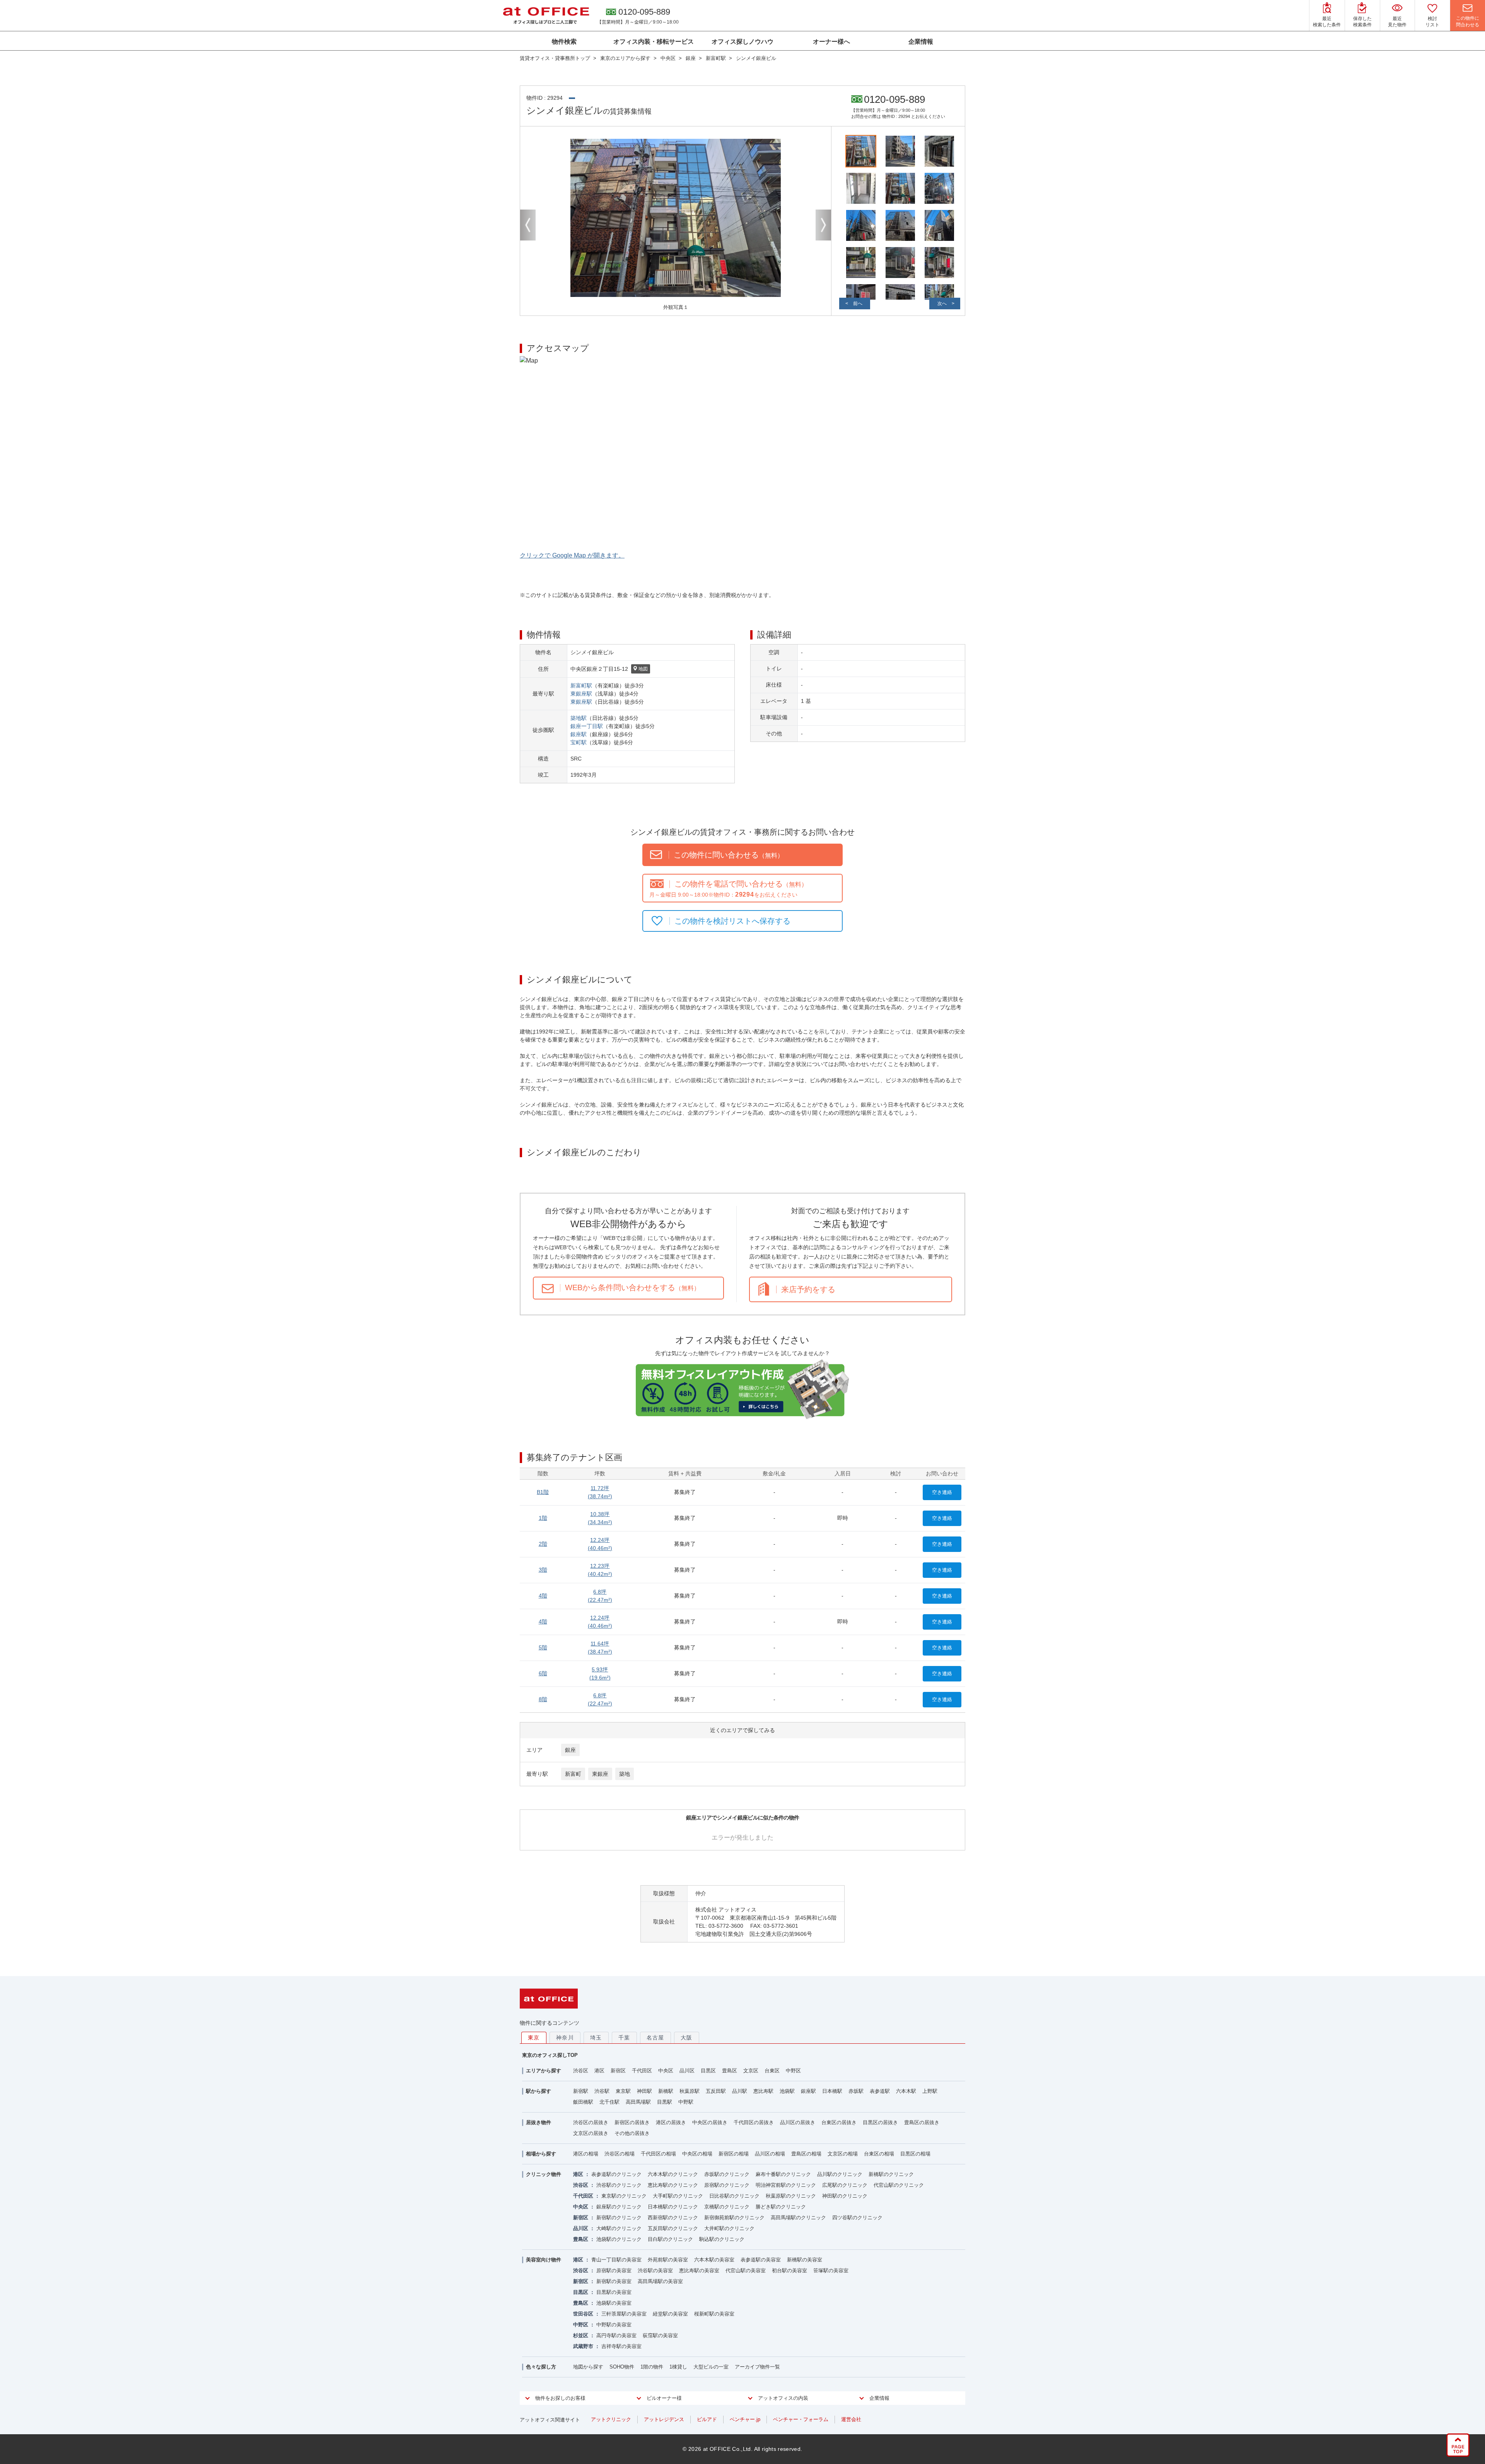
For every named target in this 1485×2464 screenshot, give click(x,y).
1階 (543, 1518)
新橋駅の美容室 (805, 2260)
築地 (625, 1774)
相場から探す (541, 2154)
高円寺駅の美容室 (616, 2335)
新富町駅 (581, 685)
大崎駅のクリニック (619, 2228)
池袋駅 (787, 2091)
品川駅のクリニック (840, 2174)
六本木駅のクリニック (673, 2174)
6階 (543, 1673)
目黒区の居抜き (880, 2122)
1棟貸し (678, 2367)
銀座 (570, 1750)
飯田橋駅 (583, 2102)
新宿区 (618, 2071)
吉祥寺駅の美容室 (621, 2346)
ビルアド (707, 2419)
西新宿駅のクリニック (673, 2218)
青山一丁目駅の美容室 (616, 2260)
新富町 (573, 1774)
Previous (528, 225)
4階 (543, 1596)
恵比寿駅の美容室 (699, 2270)
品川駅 (740, 2091)
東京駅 (623, 2091)
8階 (543, 1699)
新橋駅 (666, 2091)
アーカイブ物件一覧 (757, 2367)
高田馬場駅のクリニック (798, 2218)
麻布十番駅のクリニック (783, 2174)
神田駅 (644, 2091)
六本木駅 (906, 2091)
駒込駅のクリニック (722, 2239)
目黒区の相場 (915, 2154)
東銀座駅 (581, 694)
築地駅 (579, 718)
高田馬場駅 (638, 2102)
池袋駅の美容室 (614, 2303)
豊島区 (730, 2071)
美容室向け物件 (544, 2260)
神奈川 (565, 2038)
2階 (543, 1544)
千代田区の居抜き (754, 2122)
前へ (858, 304)
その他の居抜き (632, 2133)
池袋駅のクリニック (619, 2239)
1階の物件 (652, 2367)
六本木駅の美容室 (714, 2260)
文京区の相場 (843, 2154)
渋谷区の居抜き (591, 2122)
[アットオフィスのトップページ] (546, 15)
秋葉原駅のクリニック (791, 2196)
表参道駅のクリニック (616, 2174)
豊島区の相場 (806, 2154)
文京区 (751, 2071)
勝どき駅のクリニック (781, 2207)
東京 (534, 2038)
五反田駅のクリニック (673, 2228)
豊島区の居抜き (922, 2122)
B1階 (543, 1492)
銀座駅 (579, 734)
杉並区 (581, 2335)
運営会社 (851, 2419)
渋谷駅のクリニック (619, 2185)
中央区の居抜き (710, 2122)
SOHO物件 (622, 2367)
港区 (599, 2071)
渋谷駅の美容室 (655, 2270)
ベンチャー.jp (745, 2419)
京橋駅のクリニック (727, 2207)
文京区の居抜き (591, 2133)
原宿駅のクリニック (727, 2185)
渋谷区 (581, 2071)
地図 (643, 669)
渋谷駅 (602, 2091)
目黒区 (708, 2071)
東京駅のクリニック (624, 2196)
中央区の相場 (697, 2154)
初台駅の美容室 (789, 2270)
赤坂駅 (856, 2091)
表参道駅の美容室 (761, 2260)
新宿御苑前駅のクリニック (734, 2218)
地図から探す (588, 2367)
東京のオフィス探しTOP (550, 2055)
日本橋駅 (832, 2091)
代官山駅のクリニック (899, 2185)
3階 (543, 1570)
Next (823, 225)
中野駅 (686, 2102)
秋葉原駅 (690, 2091)
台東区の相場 (879, 2154)
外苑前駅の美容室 (668, 2260)
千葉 (624, 2038)
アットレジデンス (664, 2419)
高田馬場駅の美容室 (660, 2281)
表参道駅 (880, 2091)
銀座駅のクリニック (619, 2207)
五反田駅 (716, 2091)
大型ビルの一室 (711, 2367)
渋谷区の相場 (620, 2154)
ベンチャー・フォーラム (801, 2419)
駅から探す (539, 2091)
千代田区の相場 (658, 2154)
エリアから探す (544, 2071)
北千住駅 (609, 2102)
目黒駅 (665, 2102)
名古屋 (655, 2038)
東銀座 (600, 1774)
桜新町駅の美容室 (714, 2314)
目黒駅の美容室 (614, 2292)
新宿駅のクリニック (619, 2218)
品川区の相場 (770, 2154)
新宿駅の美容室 (614, 2281)
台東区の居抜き (839, 2122)
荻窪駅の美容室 (660, 2335)
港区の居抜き (671, 2122)
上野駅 (930, 2091)
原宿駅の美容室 (614, 2270)
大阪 (687, 2038)
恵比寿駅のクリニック (673, 2185)
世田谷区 (583, 2314)
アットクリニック (611, 2419)
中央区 (666, 2071)
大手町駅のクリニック (678, 2196)
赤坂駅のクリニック (727, 2174)
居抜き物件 (539, 2122)
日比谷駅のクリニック (734, 2196)
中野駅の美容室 (614, 2325)
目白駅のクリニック (670, 2239)
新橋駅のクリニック (891, 2174)
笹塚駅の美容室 (831, 2270)
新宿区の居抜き (632, 2122)
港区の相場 (586, 2154)
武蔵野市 (583, 2346)
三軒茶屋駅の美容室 (624, 2314)
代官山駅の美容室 (746, 2270)
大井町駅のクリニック (729, 2228)
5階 (543, 1647)
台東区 (772, 2071)
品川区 (687, 2071)
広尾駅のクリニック (845, 2185)
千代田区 (642, 2071)
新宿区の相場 (734, 2154)
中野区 (793, 2071)
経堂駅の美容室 (670, 2314)
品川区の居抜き (798, 2122)
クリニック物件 (544, 2174)
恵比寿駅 (763, 2091)
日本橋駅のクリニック (673, 2207)
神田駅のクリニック (845, 2196)
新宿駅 (581, 2091)
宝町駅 (579, 742)
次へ (942, 304)
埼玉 (596, 2038)
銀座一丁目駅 (587, 726)
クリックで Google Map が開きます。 (572, 555)
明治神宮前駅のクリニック (786, 2185)
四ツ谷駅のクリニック (857, 2218)
